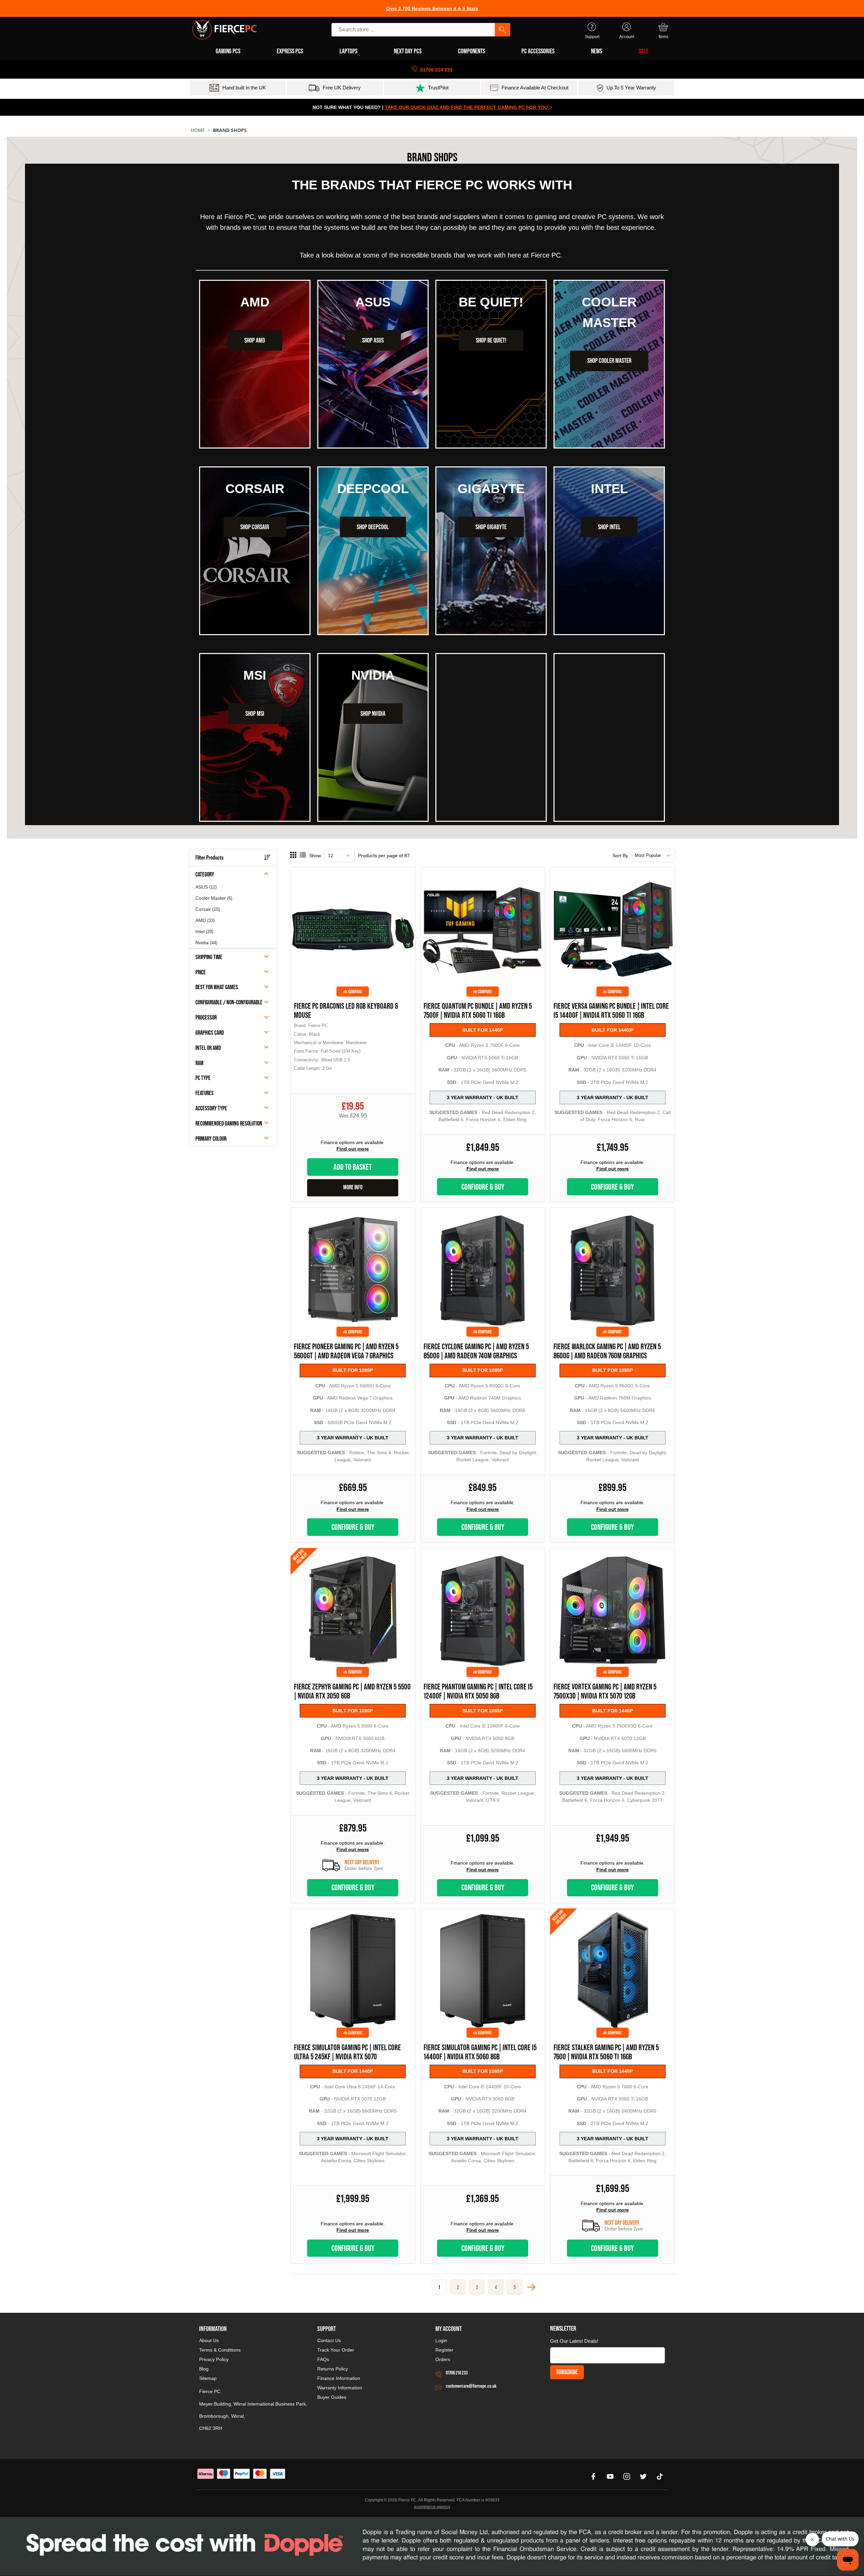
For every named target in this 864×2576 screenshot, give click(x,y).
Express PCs (290, 51)
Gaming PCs (228, 51)
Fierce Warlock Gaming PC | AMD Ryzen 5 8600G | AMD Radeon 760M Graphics (607, 1351)
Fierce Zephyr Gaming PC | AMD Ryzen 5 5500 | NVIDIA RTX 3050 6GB (352, 1691)
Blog (204, 2369)
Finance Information (339, 2378)
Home (198, 130)
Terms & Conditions (220, 2350)
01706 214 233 (457, 2373)
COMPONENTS (471, 51)
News (597, 51)
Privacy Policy (214, 2359)
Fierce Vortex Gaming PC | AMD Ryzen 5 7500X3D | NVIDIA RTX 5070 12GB (605, 1691)
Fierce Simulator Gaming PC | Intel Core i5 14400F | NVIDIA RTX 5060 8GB (480, 2052)
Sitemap (208, 2378)
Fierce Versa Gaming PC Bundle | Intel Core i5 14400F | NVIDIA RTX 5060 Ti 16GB (611, 1010)
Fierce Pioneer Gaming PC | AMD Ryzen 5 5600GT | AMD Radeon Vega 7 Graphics (346, 1351)
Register (444, 2350)
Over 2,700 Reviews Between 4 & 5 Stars (432, 8)
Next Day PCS (408, 51)
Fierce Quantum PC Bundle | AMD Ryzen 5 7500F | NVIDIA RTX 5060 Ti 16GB (478, 1010)
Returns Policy (333, 2369)
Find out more (353, 1149)
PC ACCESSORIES (538, 51)
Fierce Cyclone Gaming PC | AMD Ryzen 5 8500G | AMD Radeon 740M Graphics (476, 1351)
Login (441, 2340)
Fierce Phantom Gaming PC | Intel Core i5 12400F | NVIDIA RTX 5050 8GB (478, 1691)
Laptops (348, 51)
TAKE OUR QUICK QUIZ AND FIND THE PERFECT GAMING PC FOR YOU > (468, 107)
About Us (209, 2340)
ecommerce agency (432, 2507)
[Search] (503, 30)
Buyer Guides (332, 2397)
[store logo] (224, 30)
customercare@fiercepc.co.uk (471, 2386)
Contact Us (329, 2340)
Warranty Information (340, 2388)
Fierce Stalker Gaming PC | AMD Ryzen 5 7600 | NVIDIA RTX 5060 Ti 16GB (606, 2052)
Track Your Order (336, 2350)
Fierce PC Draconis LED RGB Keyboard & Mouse (346, 1010)
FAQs (323, 2359)
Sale (643, 51)
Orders (443, 2359)
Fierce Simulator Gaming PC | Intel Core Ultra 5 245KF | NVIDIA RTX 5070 (347, 2052)
